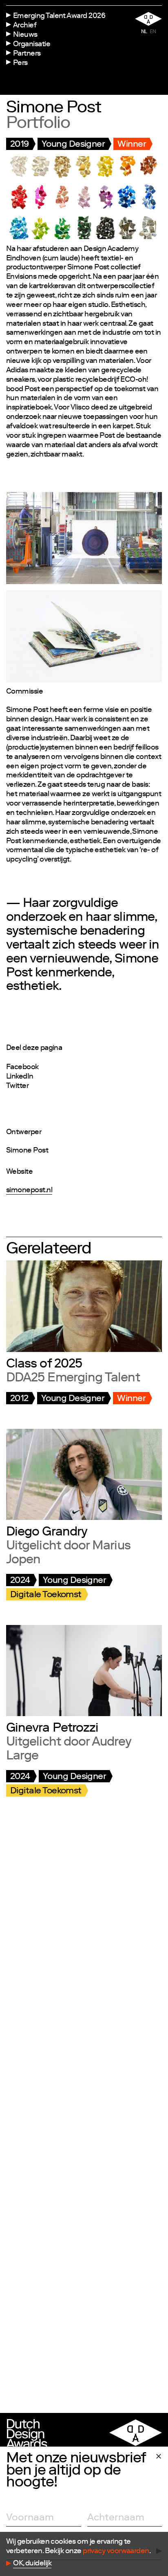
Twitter (17, 1086)
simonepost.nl (29, 1191)
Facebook (22, 1068)
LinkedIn (20, 1077)
